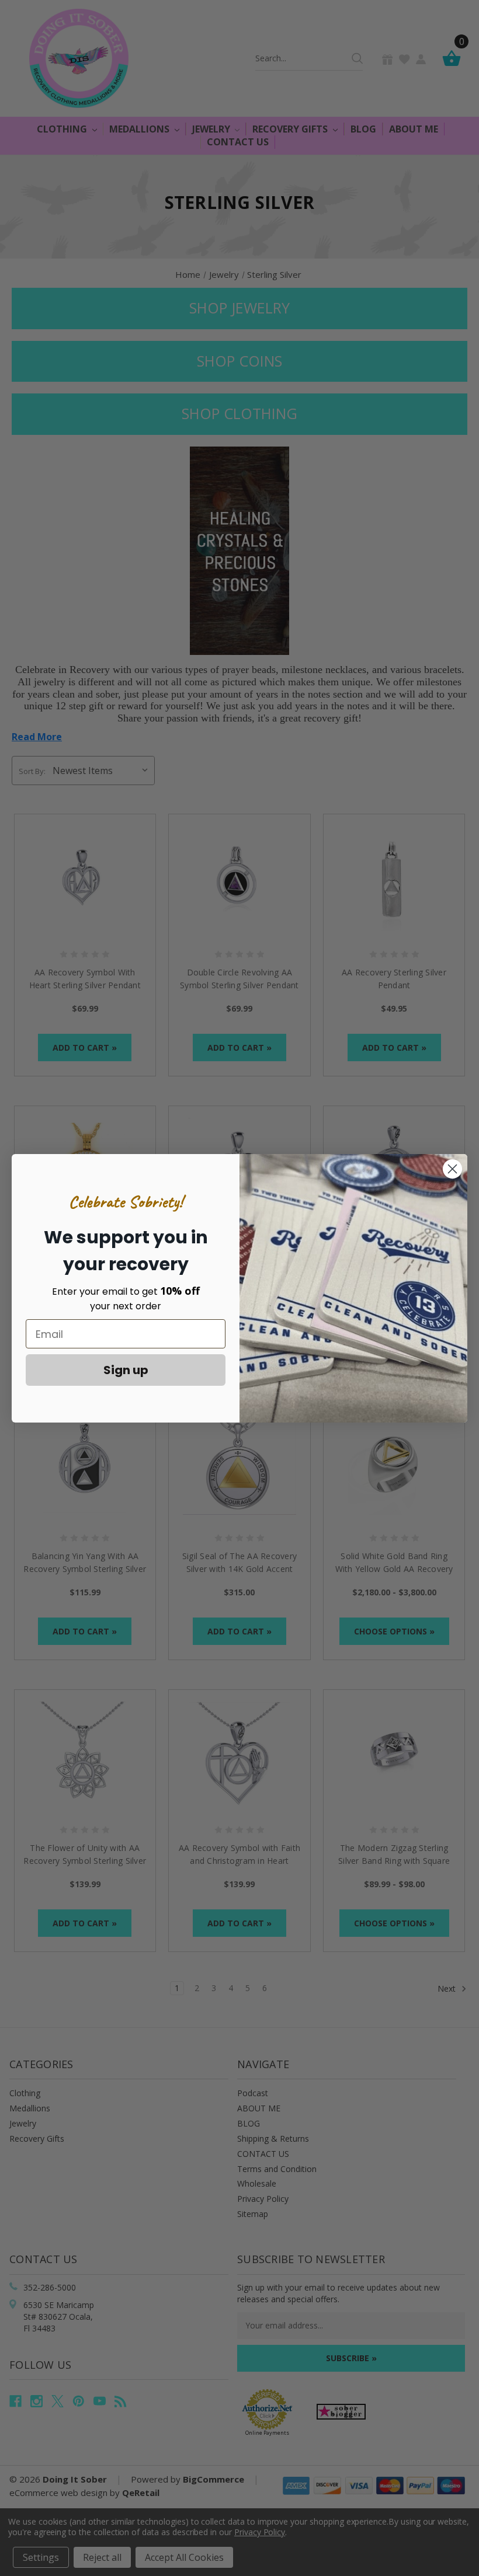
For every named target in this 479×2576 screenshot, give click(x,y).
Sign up (126, 1370)
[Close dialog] (452, 1169)
